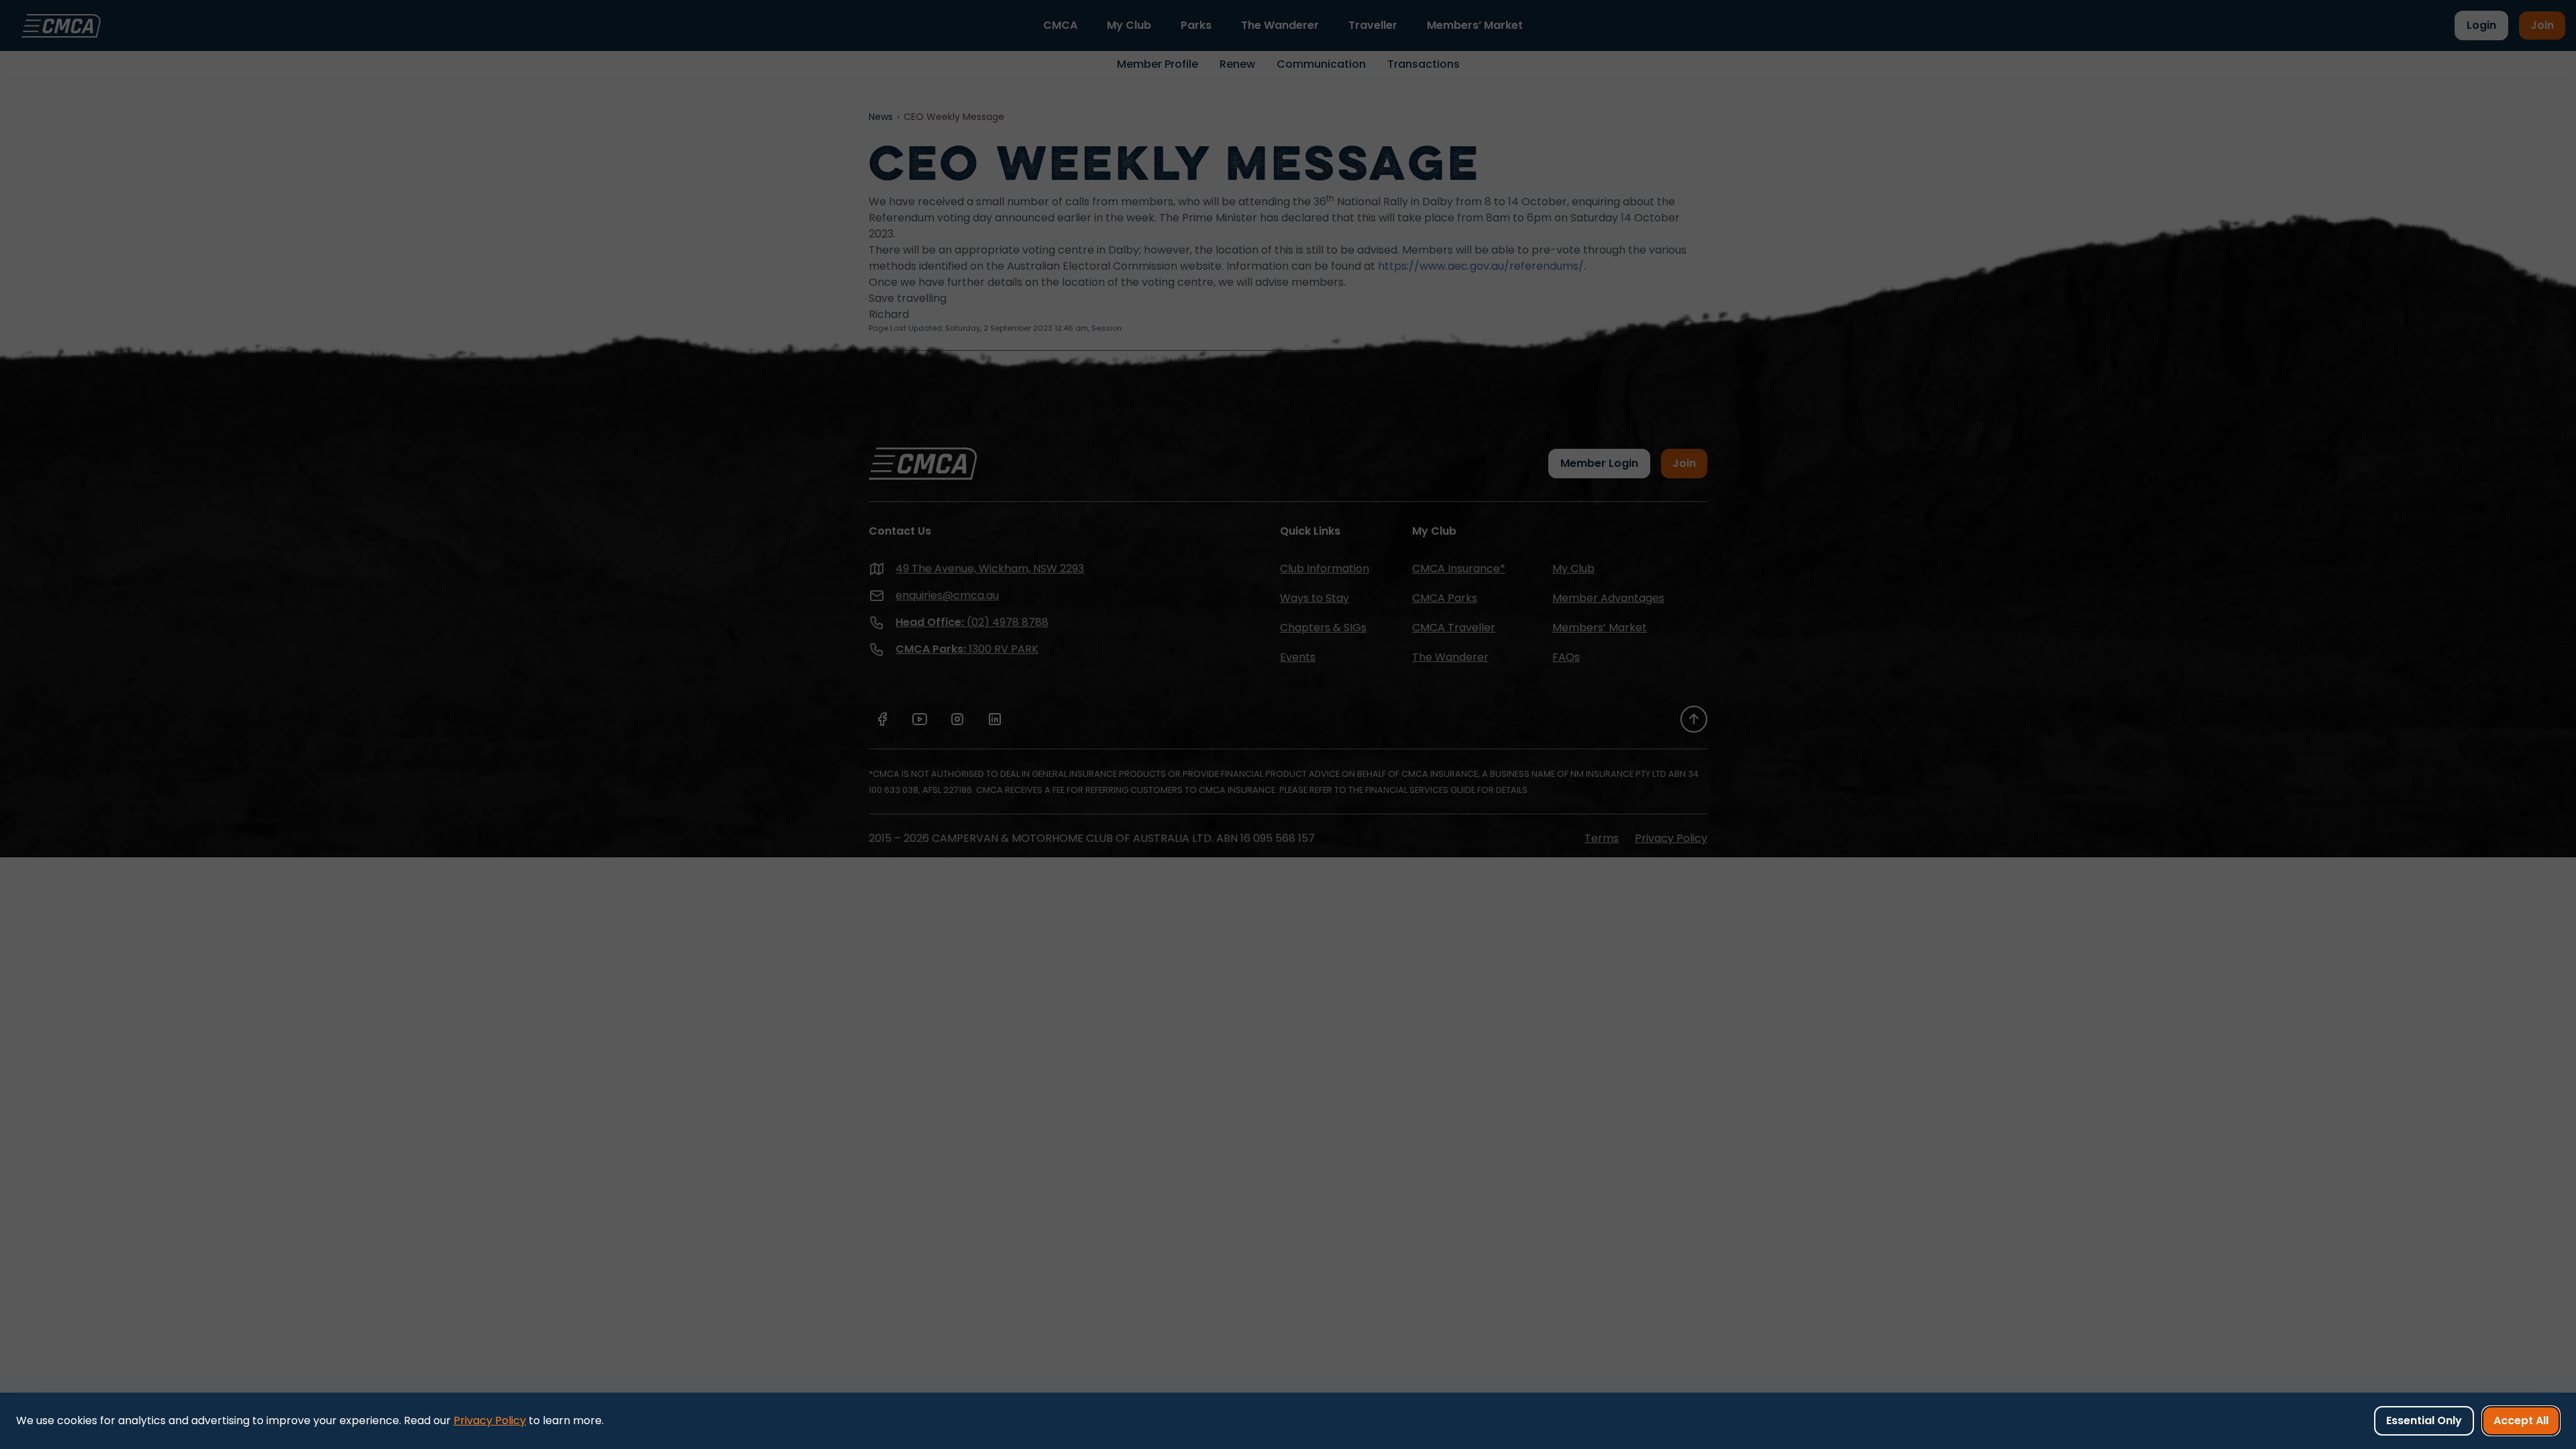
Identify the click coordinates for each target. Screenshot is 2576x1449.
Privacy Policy (490, 1420)
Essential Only (2424, 1420)
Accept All (2521, 1420)
